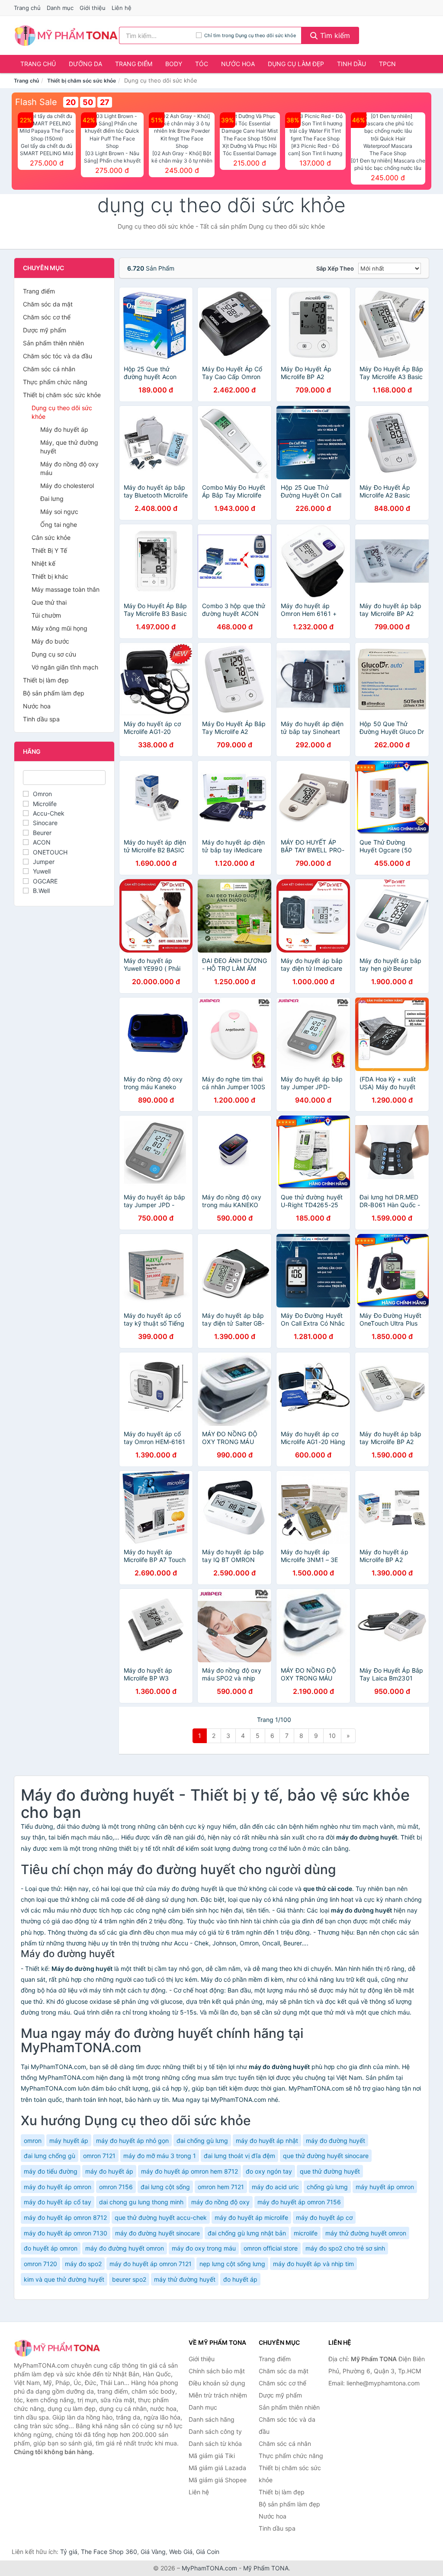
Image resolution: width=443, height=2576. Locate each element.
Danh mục (60, 8)
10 (332, 1736)
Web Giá (181, 2552)
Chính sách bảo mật (217, 2371)
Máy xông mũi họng (59, 628)
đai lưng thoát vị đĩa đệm (239, 2156)
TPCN (387, 64)
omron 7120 (40, 2264)
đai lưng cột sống (165, 2187)
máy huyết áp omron (385, 2187)
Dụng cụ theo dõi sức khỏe (62, 412)
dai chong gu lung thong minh (141, 2202)
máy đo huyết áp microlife (251, 2217)
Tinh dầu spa (41, 719)
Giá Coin (208, 2552)
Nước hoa (238, 64)
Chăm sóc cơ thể (47, 317)
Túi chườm (46, 615)
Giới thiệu (93, 8)
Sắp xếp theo (335, 268)
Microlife (45, 804)
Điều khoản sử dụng (217, 2383)
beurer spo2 (129, 2279)
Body (174, 64)
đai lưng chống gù (50, 2156)
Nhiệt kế (43, 563)
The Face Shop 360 (109, 2552)
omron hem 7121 (221, 2187)
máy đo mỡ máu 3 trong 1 (160, 2156)
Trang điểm (134, 64)
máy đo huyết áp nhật (267, 2141)
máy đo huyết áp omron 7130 (66, 2233)
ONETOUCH (50, 852)
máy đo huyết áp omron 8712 (65, 2217)
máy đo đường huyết (335, 2141)
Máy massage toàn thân (66, 589)
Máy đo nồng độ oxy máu (69, 468)
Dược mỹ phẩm (45, 330)
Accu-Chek (49, 813)
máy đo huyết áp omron (58, 2187)
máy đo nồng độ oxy (220, 2202)
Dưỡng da (85, 64)
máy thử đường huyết (185, 2279)
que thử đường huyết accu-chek (161, 2217)
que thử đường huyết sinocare (326, 2156)
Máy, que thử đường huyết (69, 447)
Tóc (202, 64)
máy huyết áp (69, 2141)
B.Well (41, 891)
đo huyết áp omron (51, 2248)
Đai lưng (52, 499)
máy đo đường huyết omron (125, 2248)
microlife (306, 2233)
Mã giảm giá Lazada (217, 2468)
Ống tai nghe (59, 524)
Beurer (42, 833)
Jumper (44, 862)
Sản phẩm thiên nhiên (53, 343)
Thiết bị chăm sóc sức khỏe (82, 81)
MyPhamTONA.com (209, 2568)
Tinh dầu (352, 64)
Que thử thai (49, 602)
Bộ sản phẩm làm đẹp (54, 693)
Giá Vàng (153, 2552)
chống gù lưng (327, 2187)
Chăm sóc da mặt (48, 304)
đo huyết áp (240, 2279)
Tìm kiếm (334, 35)
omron (33, 2141)
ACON (42, 842)
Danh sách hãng (212, 2419)
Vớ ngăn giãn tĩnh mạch (65, 667)
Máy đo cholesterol (67, 486)
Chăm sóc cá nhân (49, 369)
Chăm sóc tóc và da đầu (58, 356)
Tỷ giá (69, 2552)
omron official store (271, 2248)
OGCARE (45, 881)
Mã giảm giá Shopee (218, 2480)
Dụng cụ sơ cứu (54, 654)
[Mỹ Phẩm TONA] (57, 2348)
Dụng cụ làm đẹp (296, 64)
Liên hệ (122, 8)
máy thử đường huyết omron (366, 2233)
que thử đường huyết (330, 2171)
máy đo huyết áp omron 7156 (299, 2202)
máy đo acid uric (275, 2187)
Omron (42, 794)
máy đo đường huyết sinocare (157, 2233)
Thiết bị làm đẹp (46, 680)
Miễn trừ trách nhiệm (218, 2395)
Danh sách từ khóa (215, 2444)
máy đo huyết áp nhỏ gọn (132, 2141)
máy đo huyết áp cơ (324, 2217)
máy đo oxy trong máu (204, 2248)
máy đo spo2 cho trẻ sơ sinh (345, 2248)
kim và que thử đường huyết (64, 2279)
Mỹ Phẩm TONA (266, 2568)
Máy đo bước (50, 641)
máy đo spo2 (83, 2264)
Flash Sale (36, 102)
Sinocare (45, 823)
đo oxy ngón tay (269, 2171)
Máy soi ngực (59, 512)
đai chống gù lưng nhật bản (247, 2233)
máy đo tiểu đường (51, 2171)
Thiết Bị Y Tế (49, 550)
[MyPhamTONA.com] (66, 35)
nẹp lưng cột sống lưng (232, 2264)
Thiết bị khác (50, 576)
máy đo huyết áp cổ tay (58, 2202)
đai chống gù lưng (202, 2141)
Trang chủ (27, 8)
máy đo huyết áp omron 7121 (151, 2264)
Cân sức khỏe (51, 537)
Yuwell (42, 871)
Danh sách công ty (215, 2431)
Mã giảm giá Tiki (212, 2456)
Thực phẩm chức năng (55, 382)
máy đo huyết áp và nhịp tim (313, 2264)
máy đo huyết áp (109, 2171)
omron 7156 (116, 2187)
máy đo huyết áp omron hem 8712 (189, 2171)
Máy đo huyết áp (64, 429)
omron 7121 (99, 2156)
